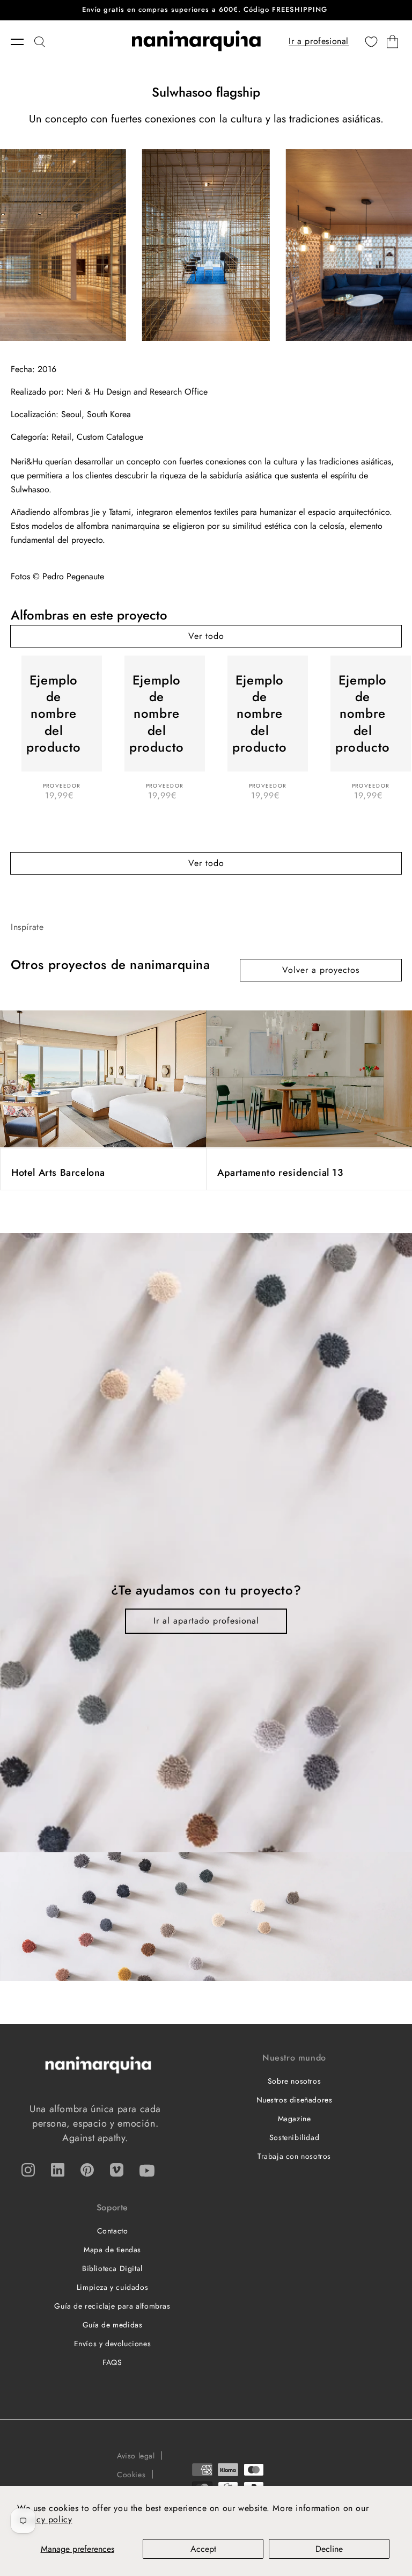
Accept (203, 2549)
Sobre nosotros (294, 2081)
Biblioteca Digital (112, 2268)
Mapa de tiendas (112, 2250)
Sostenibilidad (294, 2137)
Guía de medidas (113, 2325)
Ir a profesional (319, 41)
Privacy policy (45, 2519)
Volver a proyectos (321, 970)
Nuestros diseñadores (295, 2100)
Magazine (295, 2119)
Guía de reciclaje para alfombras (112, 2306)
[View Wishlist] (371, 42)
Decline (329, 2549)
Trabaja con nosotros (294, 2156)
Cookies (131, 2475)
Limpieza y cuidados (112, 2287)
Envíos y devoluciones (113, 2344)
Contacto (113, 2231)
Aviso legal (136, 2456)
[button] (23, 42)
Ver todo (206, 636)
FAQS (112, 2362)
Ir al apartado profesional (206, 1621)
